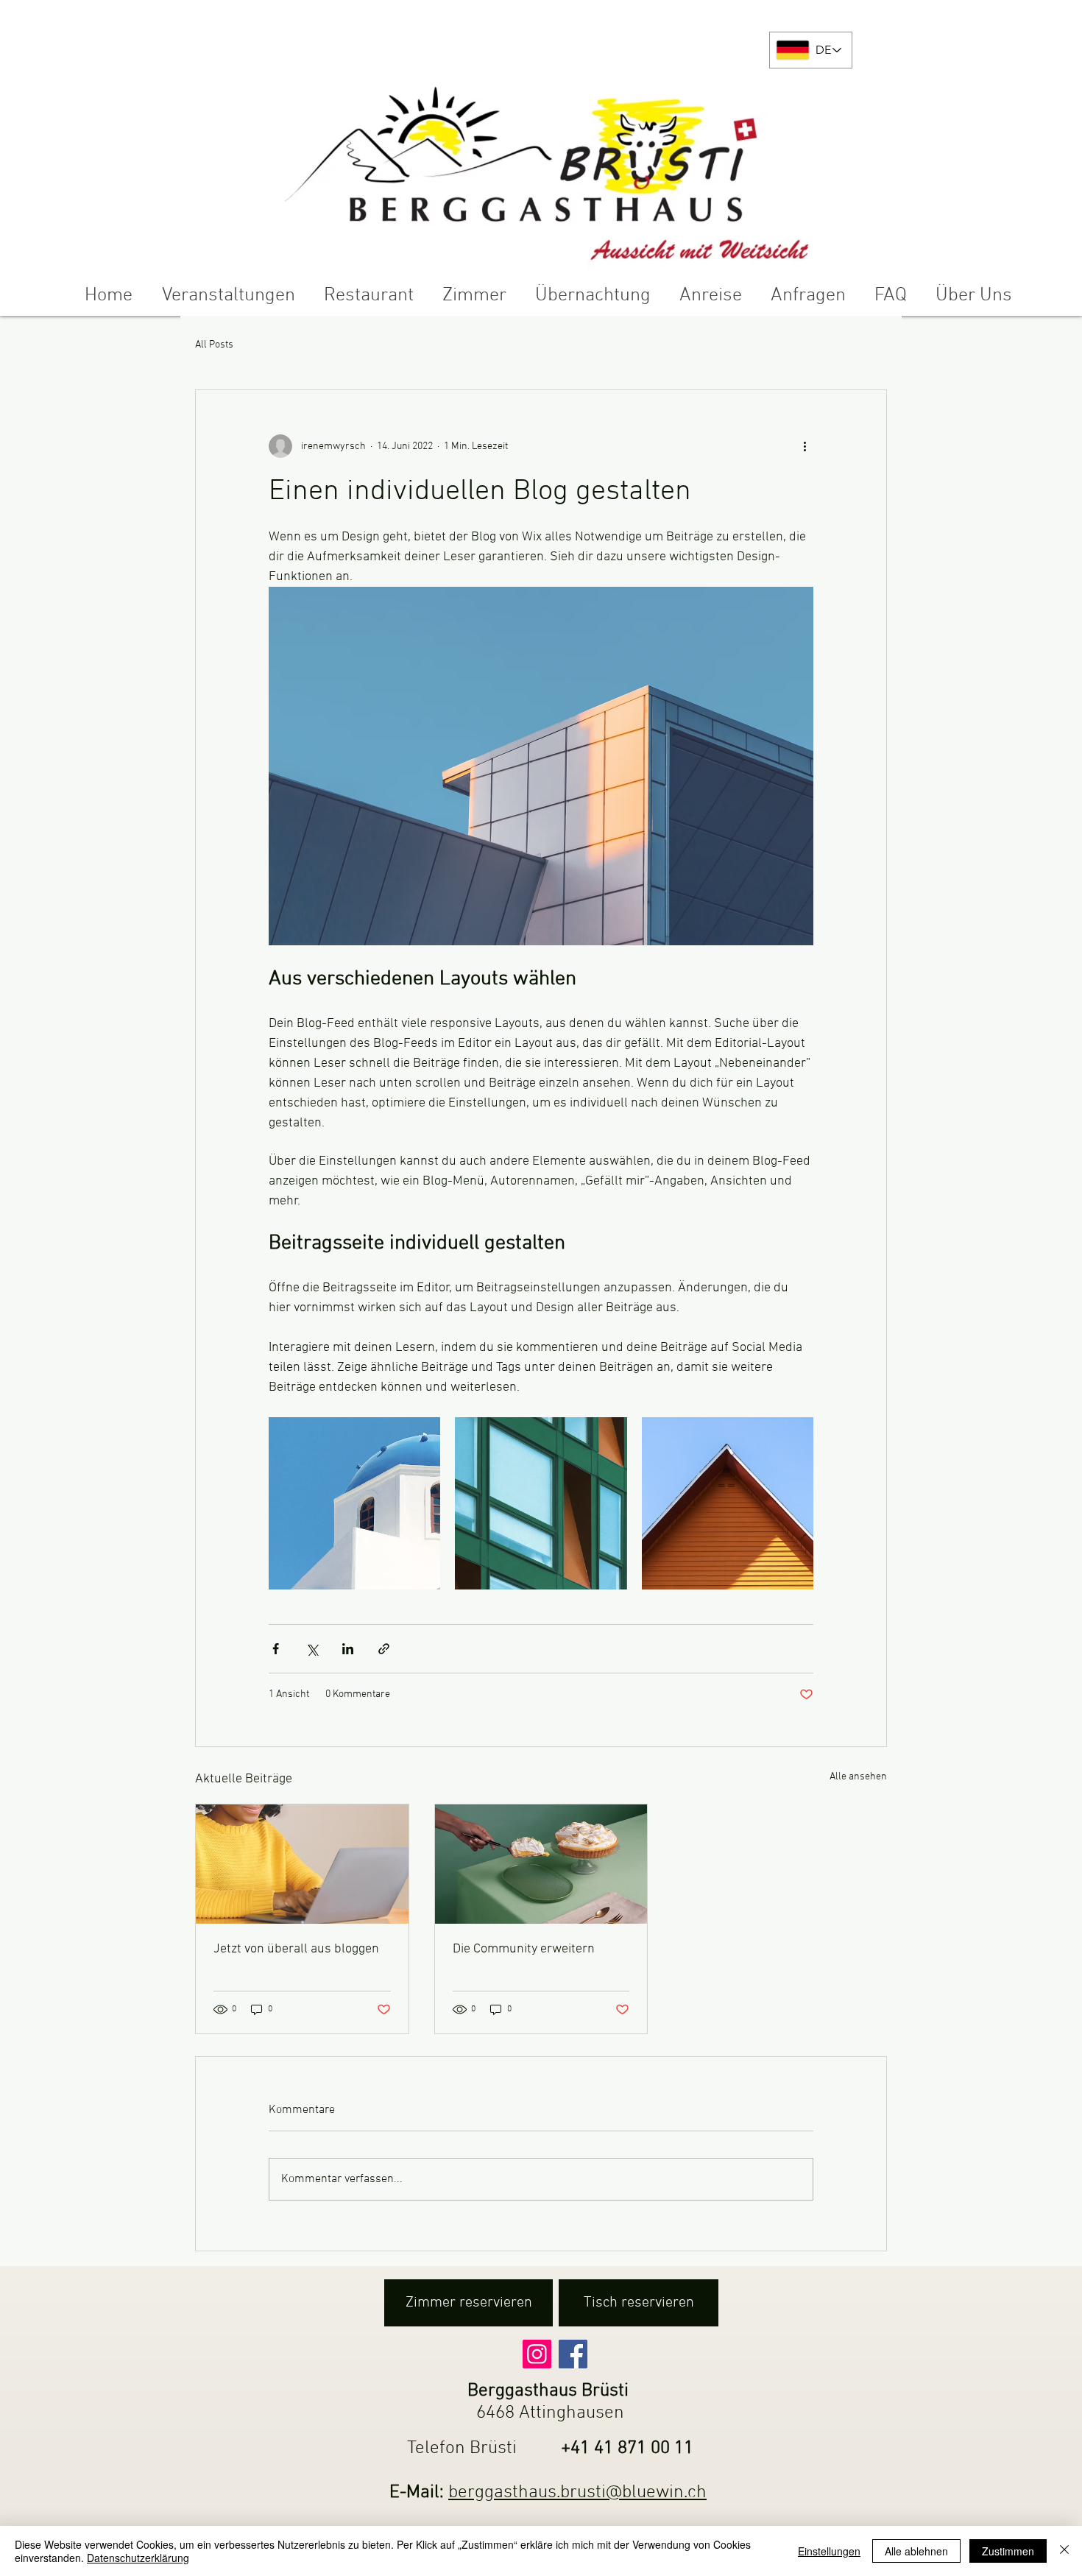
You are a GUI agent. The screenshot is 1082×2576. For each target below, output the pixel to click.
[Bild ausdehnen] (354, 1503)
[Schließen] (1064, 2551)
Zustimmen (1008, 2551)
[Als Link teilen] (384, 1649)
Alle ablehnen (916, 2551)
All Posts (214, 345)
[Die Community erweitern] (541, 1864)
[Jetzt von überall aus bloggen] (302, 1864)
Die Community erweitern (524, 1949)
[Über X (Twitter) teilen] (312, 1649)
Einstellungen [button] (829, 2551)
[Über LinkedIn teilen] (348, 1649)
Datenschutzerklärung (138, 2558)
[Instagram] (537, 2354)
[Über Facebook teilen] (276, 1649)
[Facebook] (573, 2354)
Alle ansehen (858, 1777)
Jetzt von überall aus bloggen (296, 1949)
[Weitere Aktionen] (805, 446)
